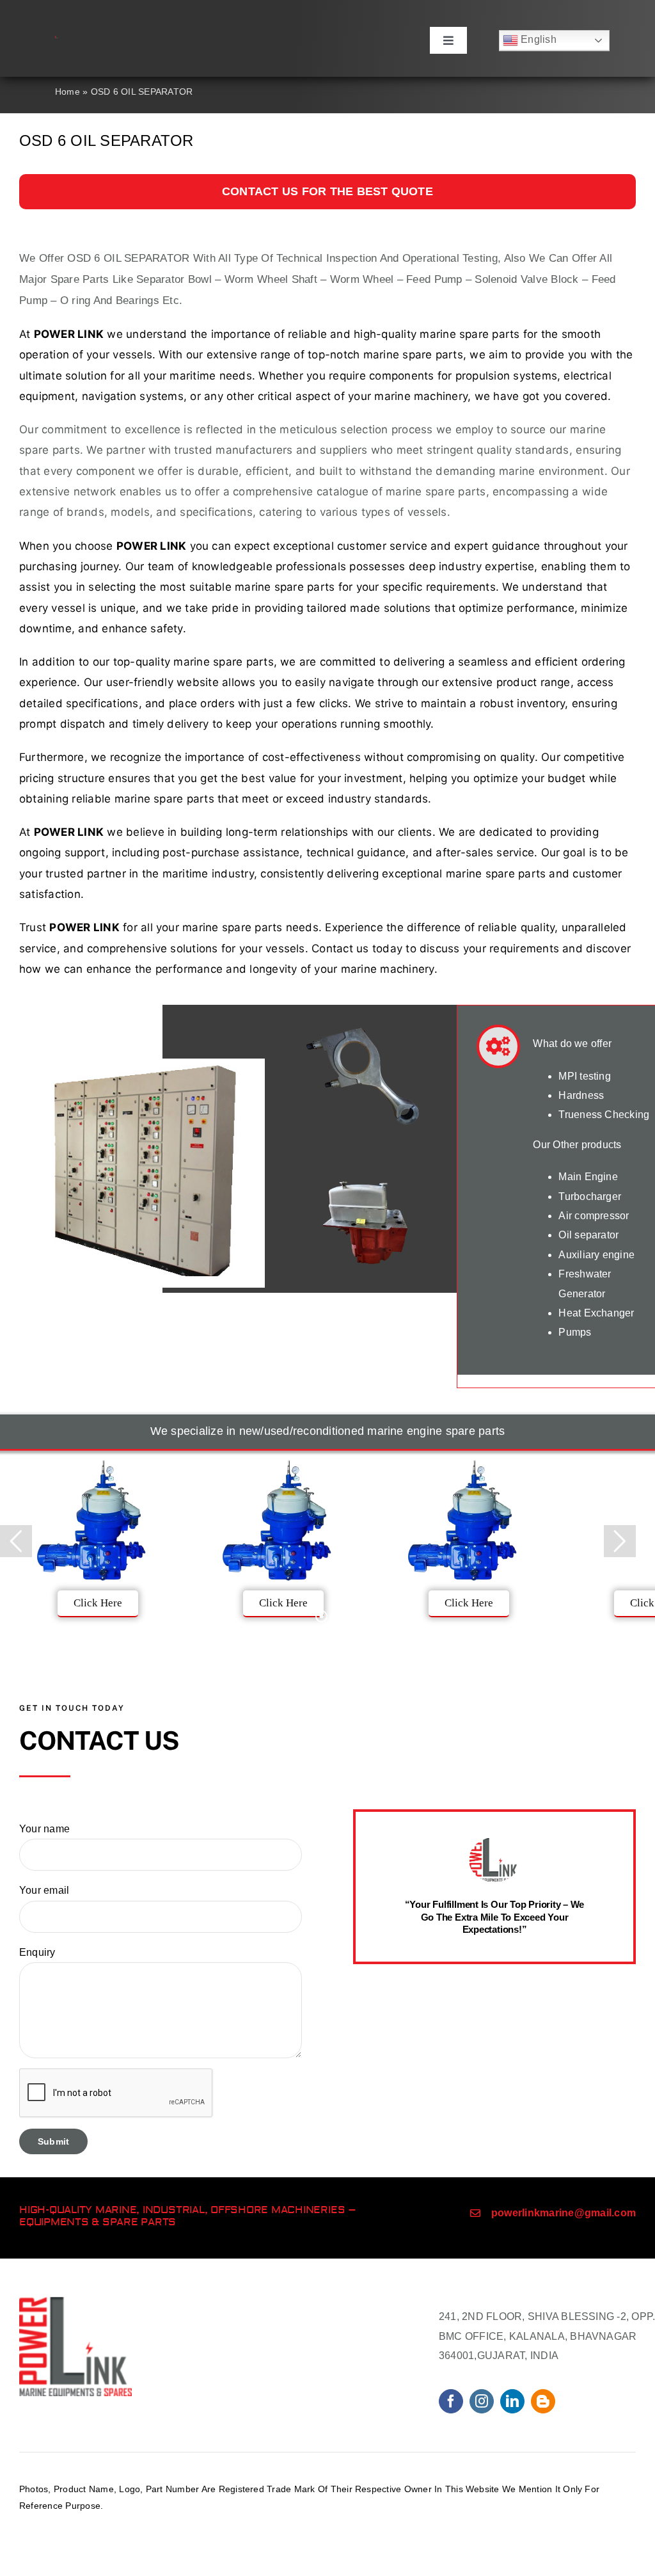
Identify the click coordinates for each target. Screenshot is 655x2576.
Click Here (98, 1603)
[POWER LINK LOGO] (57, 41)
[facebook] (451, 2401)
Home (67, 92)
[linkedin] (512, 2401)
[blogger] (543, 2401)
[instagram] (482, 2401)
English (537, 39)
